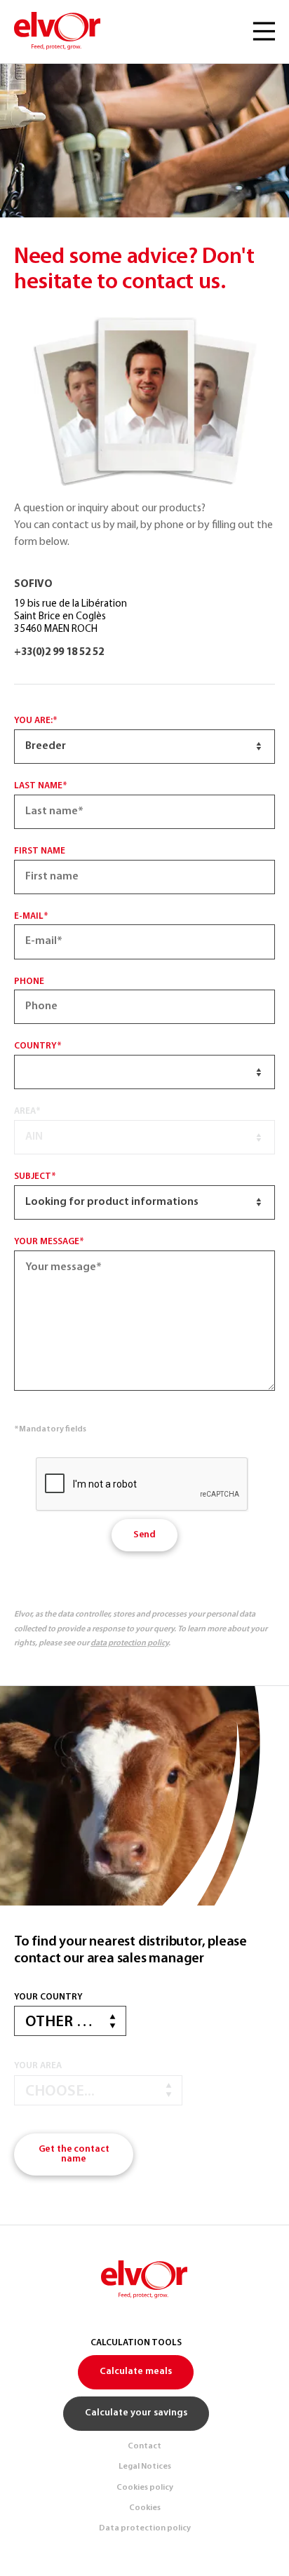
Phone (29, 982)
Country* (38, 1046)
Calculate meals (136, 2372)
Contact (144, 2446)
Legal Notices (145, 2467)
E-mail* (31, 916)
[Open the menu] (264, 32)
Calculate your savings (136, 2413)
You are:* (36, 721)
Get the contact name (74, 2154)
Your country (48, 1997)
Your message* (49, 1242)
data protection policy (129, 1643)
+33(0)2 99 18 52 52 (59, 653)
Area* (27, 1111)
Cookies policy (145, 2488)
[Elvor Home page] (58, 32)
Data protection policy (145, 2528)
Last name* (41, 786)
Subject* (35, 1176)
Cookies (145, 2508)
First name (40, 851)
